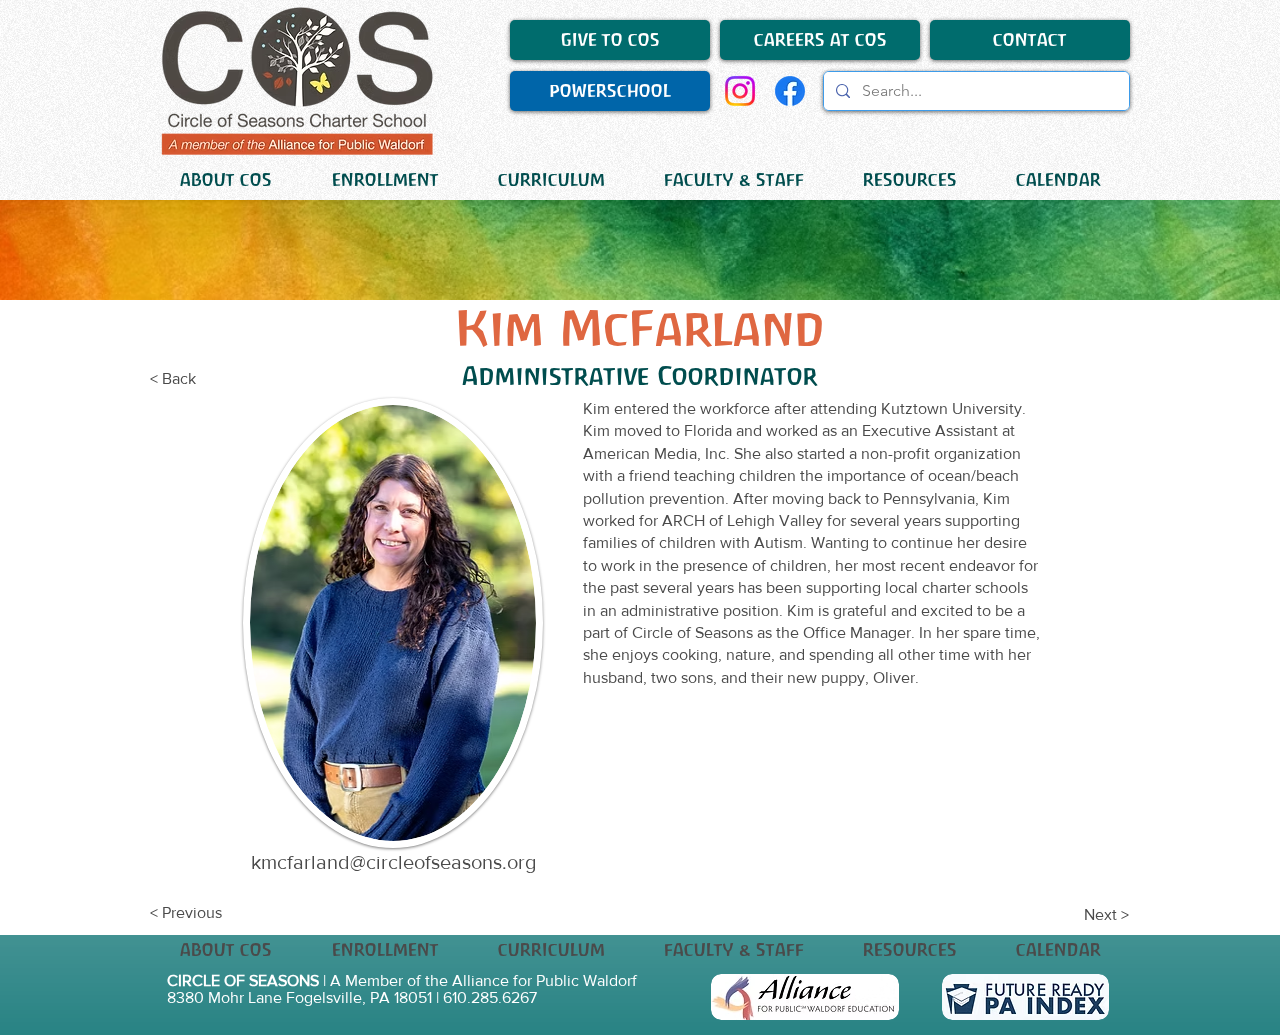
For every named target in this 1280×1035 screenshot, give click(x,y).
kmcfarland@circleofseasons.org (393, 862)
